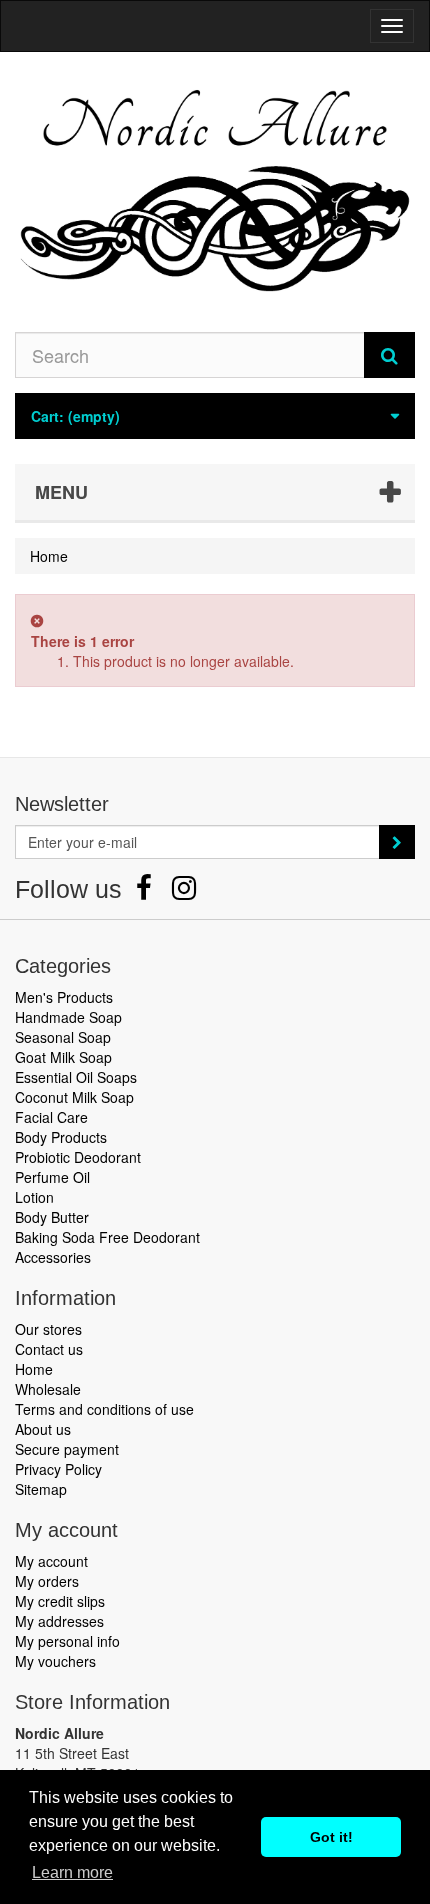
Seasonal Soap (63, 1037)
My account (51, 1561)
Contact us (49, 1349)
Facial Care (51, 1117)
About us (43, 1429)
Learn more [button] (72, 1872)
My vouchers (55, 1661)
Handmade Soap (68, 1017)
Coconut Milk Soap (74, 1097)
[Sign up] (397, 842)
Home (34, 1369)
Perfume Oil (52, 1177)
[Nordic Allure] (215, 192)
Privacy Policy (58, 1469)
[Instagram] (184, 892)
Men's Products (64, 997)
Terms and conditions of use (104, 1409)
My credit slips (60, 1601)
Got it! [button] (331, 1837)
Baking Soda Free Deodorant (107, 1237)
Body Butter (52, 1217)
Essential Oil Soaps (76, 1077)
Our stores (48, 1329)
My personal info (67, 1641)
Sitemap (41, 1489)
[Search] (389, 355)
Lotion (34, 1197)
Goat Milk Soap (63, 1057)
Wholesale (48, 1389)
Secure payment (67, 1449)
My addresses (59, 1621)
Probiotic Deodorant (78, 1157)
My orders (47, 1581)
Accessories (53, 1257)
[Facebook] (146, 892)
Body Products (61, 1137)
